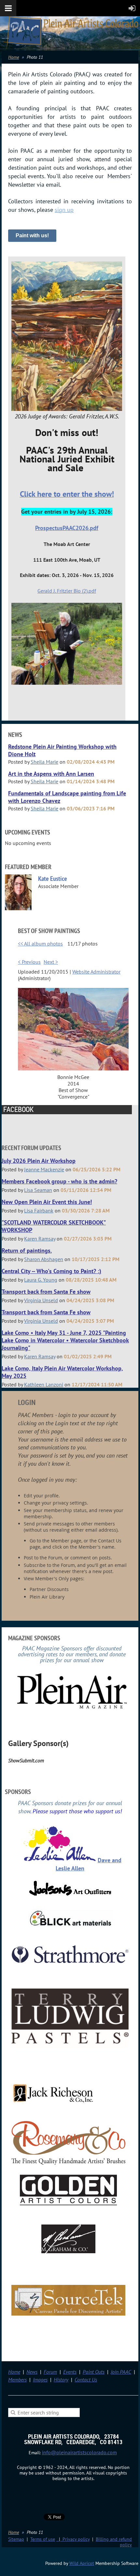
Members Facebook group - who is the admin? (59, 1181)
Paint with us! (32, 235)
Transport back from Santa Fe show (46, 1292)
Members (17, 2380)
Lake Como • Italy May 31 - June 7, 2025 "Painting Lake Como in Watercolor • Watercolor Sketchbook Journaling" (65, 1340)
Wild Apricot (82, 2563)
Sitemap (16, 2539)
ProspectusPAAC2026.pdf (67, 528)
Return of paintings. (27, 1250)
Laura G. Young (41, 1280)
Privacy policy (73, 2539)
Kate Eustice (53, 879)
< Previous (29, 962)
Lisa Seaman (38, 1190)
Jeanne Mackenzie (44, 1169)
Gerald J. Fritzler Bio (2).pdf (67, 591)
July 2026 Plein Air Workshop (39, 1161)
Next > (51, 962)
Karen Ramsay (40, 1239)
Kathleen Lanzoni (44, 1384)
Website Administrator (96, 972)
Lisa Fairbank (39, 1210)
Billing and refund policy (114, 2542)
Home (14, 57)
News (32, 2372)
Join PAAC (121, 2372)
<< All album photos (40, 944)
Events (70, 2372)
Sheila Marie (44, 762)
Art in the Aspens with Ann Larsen (51, 774)
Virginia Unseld (41, 1300)
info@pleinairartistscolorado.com (79, 2452)
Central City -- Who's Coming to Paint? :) (51, 1271)
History (61, 2380)
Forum (50, 2372)
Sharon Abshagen (44, 1259)
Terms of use (43, 2539)
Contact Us (86, 2380)
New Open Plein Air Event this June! (47, 1202)
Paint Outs (94, 2372)
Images (40, 2380)
